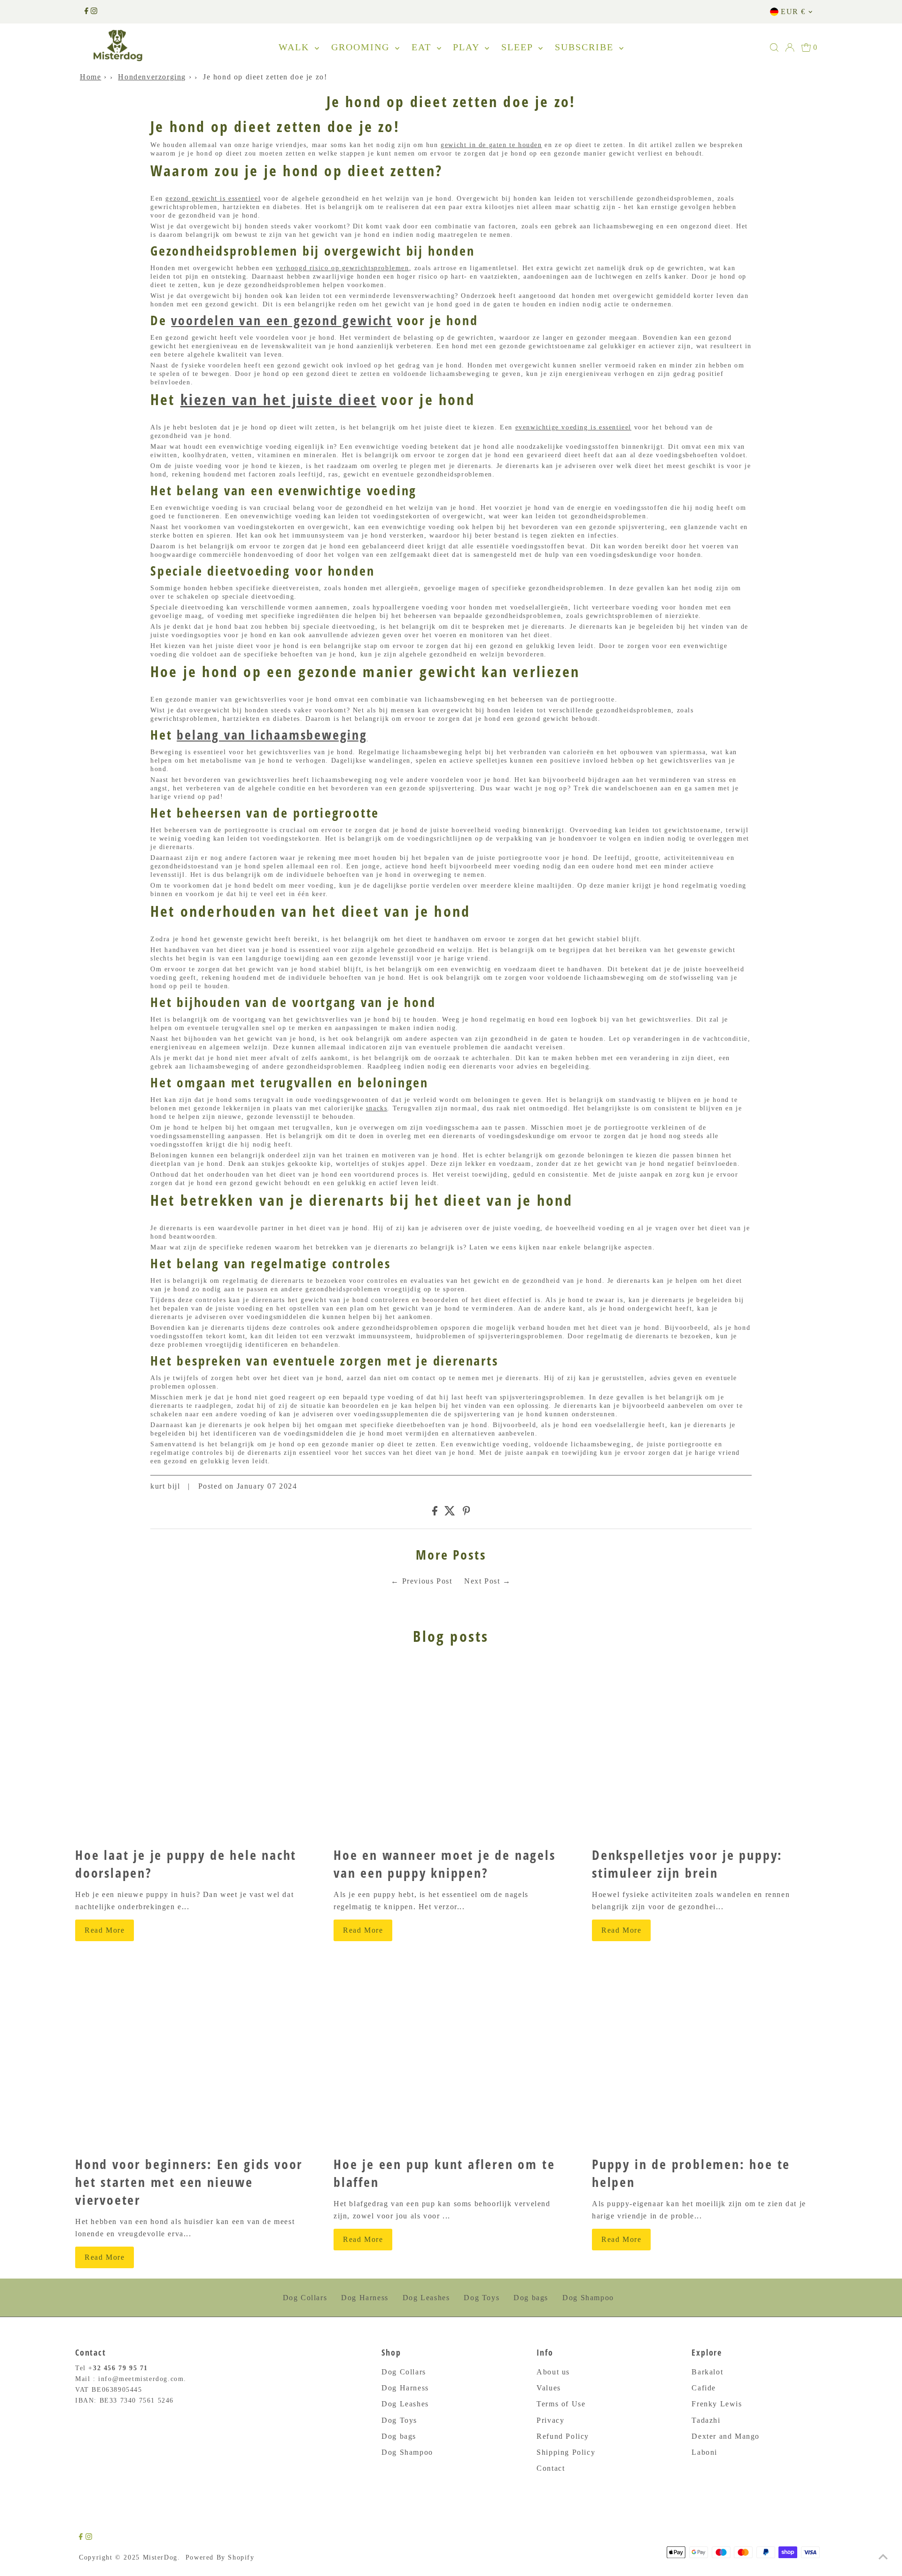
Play (468, 47)
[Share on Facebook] (435, 1513)
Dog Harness (365, 2298)
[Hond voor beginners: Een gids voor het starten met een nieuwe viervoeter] (193, 2060)
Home (90, 77)
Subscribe (586, 47)
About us (553, 2372)
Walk (295, 47)
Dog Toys (482, 2298)
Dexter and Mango (726, 2436)
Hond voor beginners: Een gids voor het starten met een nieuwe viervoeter (189, 2182)
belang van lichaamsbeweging (272, 734)
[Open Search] (774, 47)
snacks (377, 1108)
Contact (551, 2468)
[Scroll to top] (883, 2557)
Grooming (362, 47)
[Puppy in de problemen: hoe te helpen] (709, 2060)
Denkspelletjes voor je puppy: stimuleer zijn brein (687, 1864)
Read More (105, 1930)
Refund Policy (563, 2436)
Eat (423, 47)
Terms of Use (561, 2404)
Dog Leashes (426, 2298)
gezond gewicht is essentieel (213, 199)
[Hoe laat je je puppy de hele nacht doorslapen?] (193, 1751)
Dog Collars (305, 2298)
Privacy (550, 2420)
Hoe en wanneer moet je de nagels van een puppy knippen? (445, 1864)
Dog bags (531, 2298)
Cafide (704, 2388)
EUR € (793, 12)
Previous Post (427, 1581)
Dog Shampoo (588, 2298)
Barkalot (707, 2372)
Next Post (482, 1581)
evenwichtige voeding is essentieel (573, 427)
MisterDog (160, 2557)
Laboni (704, 2452)
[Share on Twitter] (450, 1513)
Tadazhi (706, 2420)
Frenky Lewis (717, 2404)
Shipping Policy (566, 2452)
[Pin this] (467, 1513)
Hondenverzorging (152, 77)
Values (549, 2388)
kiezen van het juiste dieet (278, 399)
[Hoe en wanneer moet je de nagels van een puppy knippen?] (451, 1751)
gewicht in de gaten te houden (491, 145)
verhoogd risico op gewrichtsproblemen (342, 268)
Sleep (519, 47)
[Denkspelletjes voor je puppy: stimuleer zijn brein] (709, 1751)
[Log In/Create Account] (790, 47)
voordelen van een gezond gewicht (282, 320)
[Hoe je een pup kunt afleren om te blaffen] (451, 2060)
